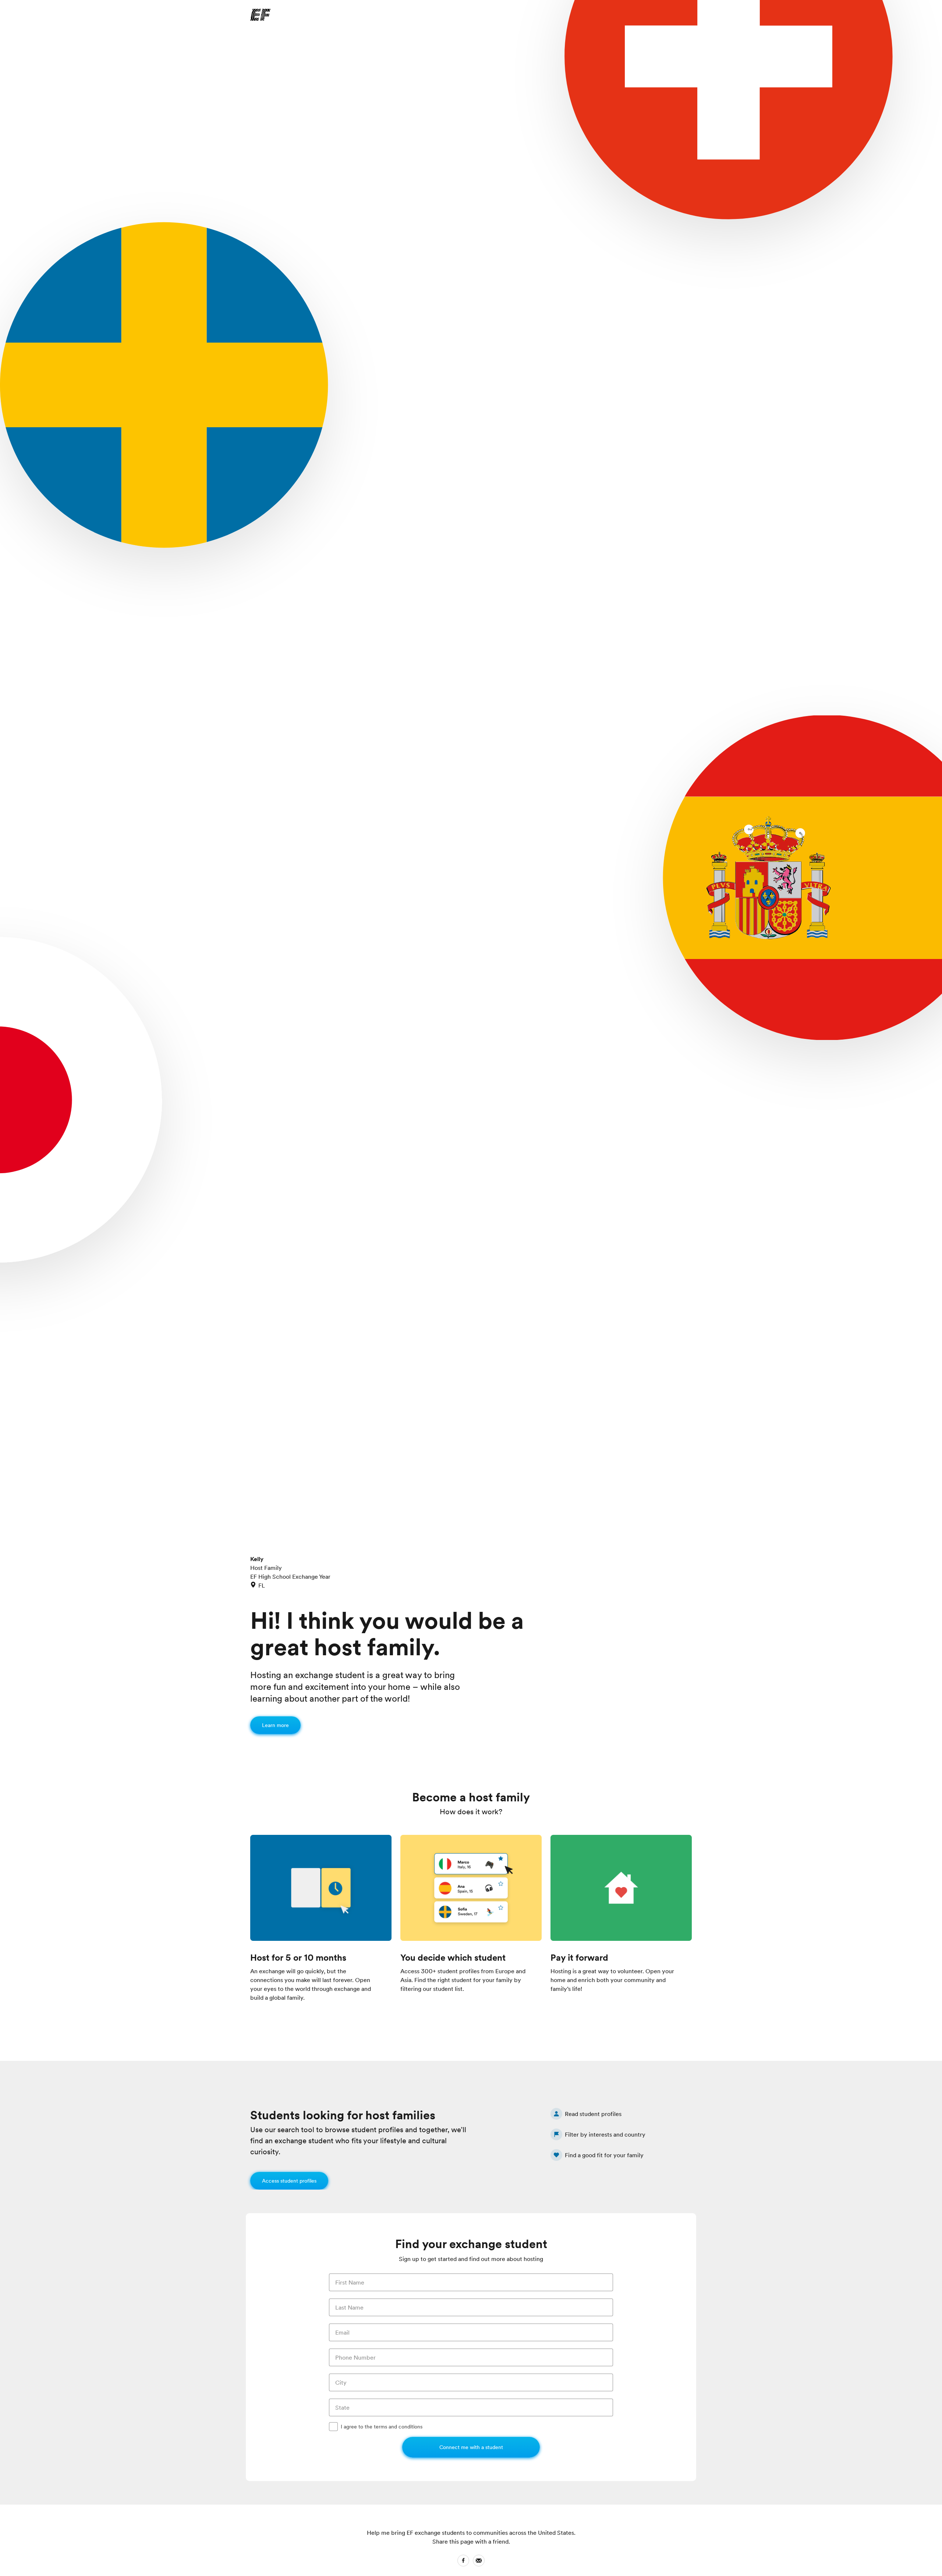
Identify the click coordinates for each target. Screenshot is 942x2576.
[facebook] (463, 2562)
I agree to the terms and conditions (382, 2427)
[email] (479, 2562)
